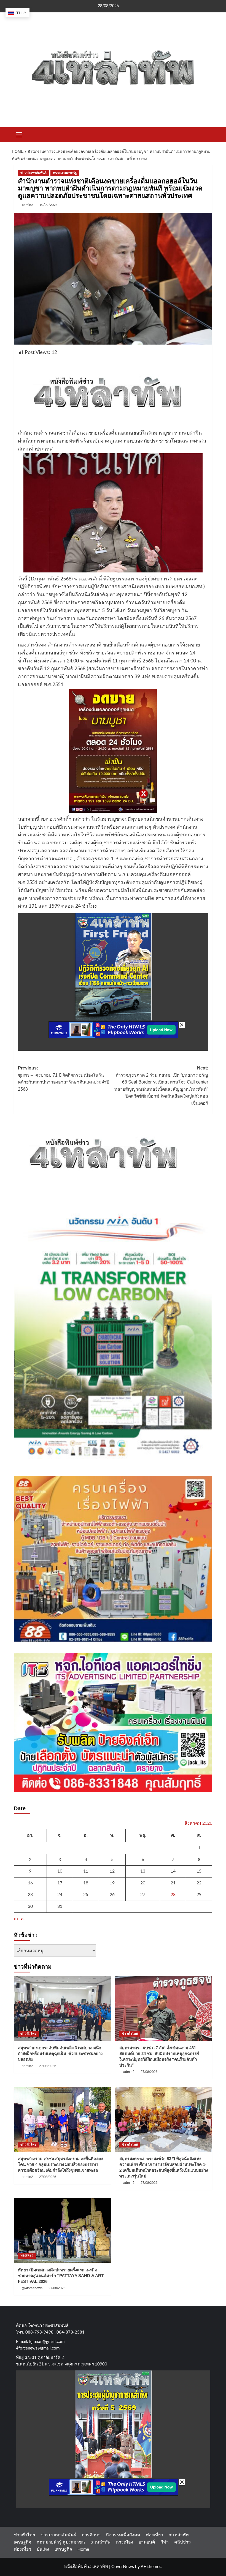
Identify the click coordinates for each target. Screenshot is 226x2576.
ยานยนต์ (147, 2542)
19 (112, 1883)
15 (199, 1871)
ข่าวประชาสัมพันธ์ (33, 173)
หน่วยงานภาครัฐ (65, 173)
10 (60, 1871)
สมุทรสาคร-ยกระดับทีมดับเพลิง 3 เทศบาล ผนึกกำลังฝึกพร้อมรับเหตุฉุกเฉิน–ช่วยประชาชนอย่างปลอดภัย (60, 2054)
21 (173, 1883)
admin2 (28, 205)
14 (173, 1871)
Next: (161, 1086)
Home (83, 2549)
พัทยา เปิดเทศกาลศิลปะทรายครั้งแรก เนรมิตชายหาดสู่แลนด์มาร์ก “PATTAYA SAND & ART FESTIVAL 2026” (61, 2276)
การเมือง (125, 2542)
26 (112, 1895)
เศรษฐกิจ (22, 2542)
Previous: (64, 1079)
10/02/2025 (49, 205)
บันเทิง (43, 2549)
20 (143, 1883)
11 (86, 1871)
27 (143, 1895)
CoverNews (123, 2567)
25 (86, 1895)
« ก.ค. (19, 1919)
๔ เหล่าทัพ (179, 2535)
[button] (19, 134)
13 (143, 1871)
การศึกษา (91, 2535)
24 (60, 1895)
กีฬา (165, 2542)
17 (60, 1883)
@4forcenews (32, 2288)
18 (86, 1883)
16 (30, 1883)
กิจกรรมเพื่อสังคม (123, 2535)
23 (30, 1895)
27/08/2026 (48, 2066)
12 (112, 1871)
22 (199, 1883)
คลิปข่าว (182, 2542)
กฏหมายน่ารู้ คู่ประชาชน (61, 2542)
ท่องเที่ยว (27, 2255)
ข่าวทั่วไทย (28, 2034)
